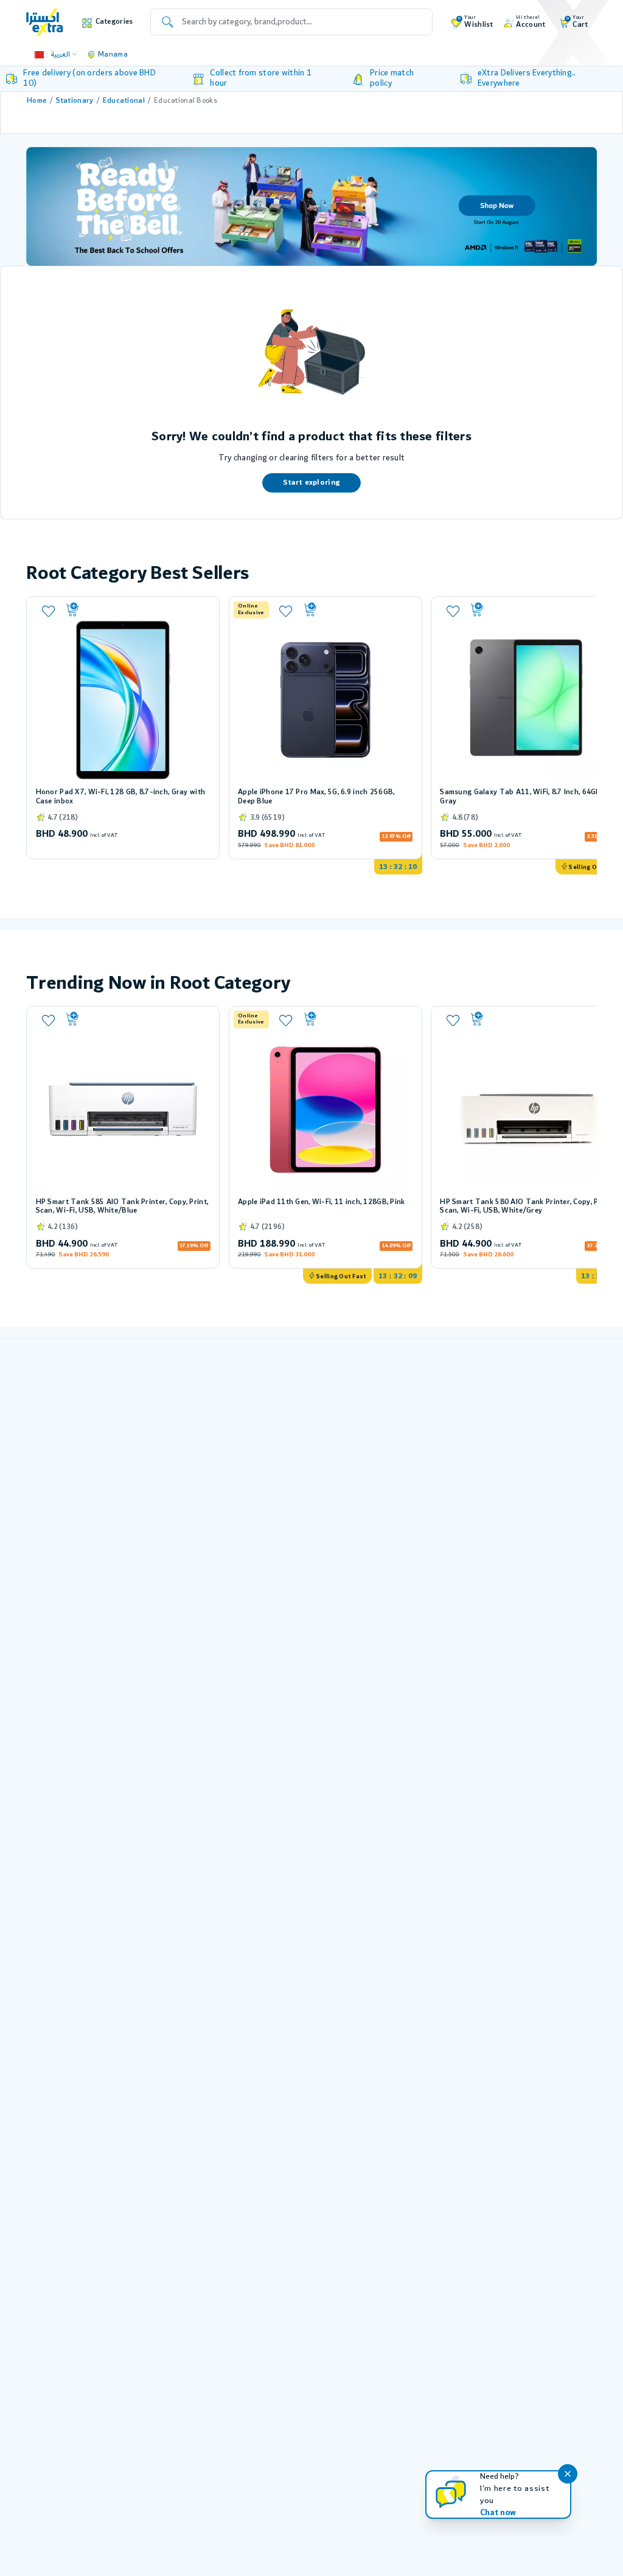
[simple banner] (45, 22)
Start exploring (311, 483)
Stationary (75, 101)
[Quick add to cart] (137, 610)
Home (37, 101)
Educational (124, 101)
